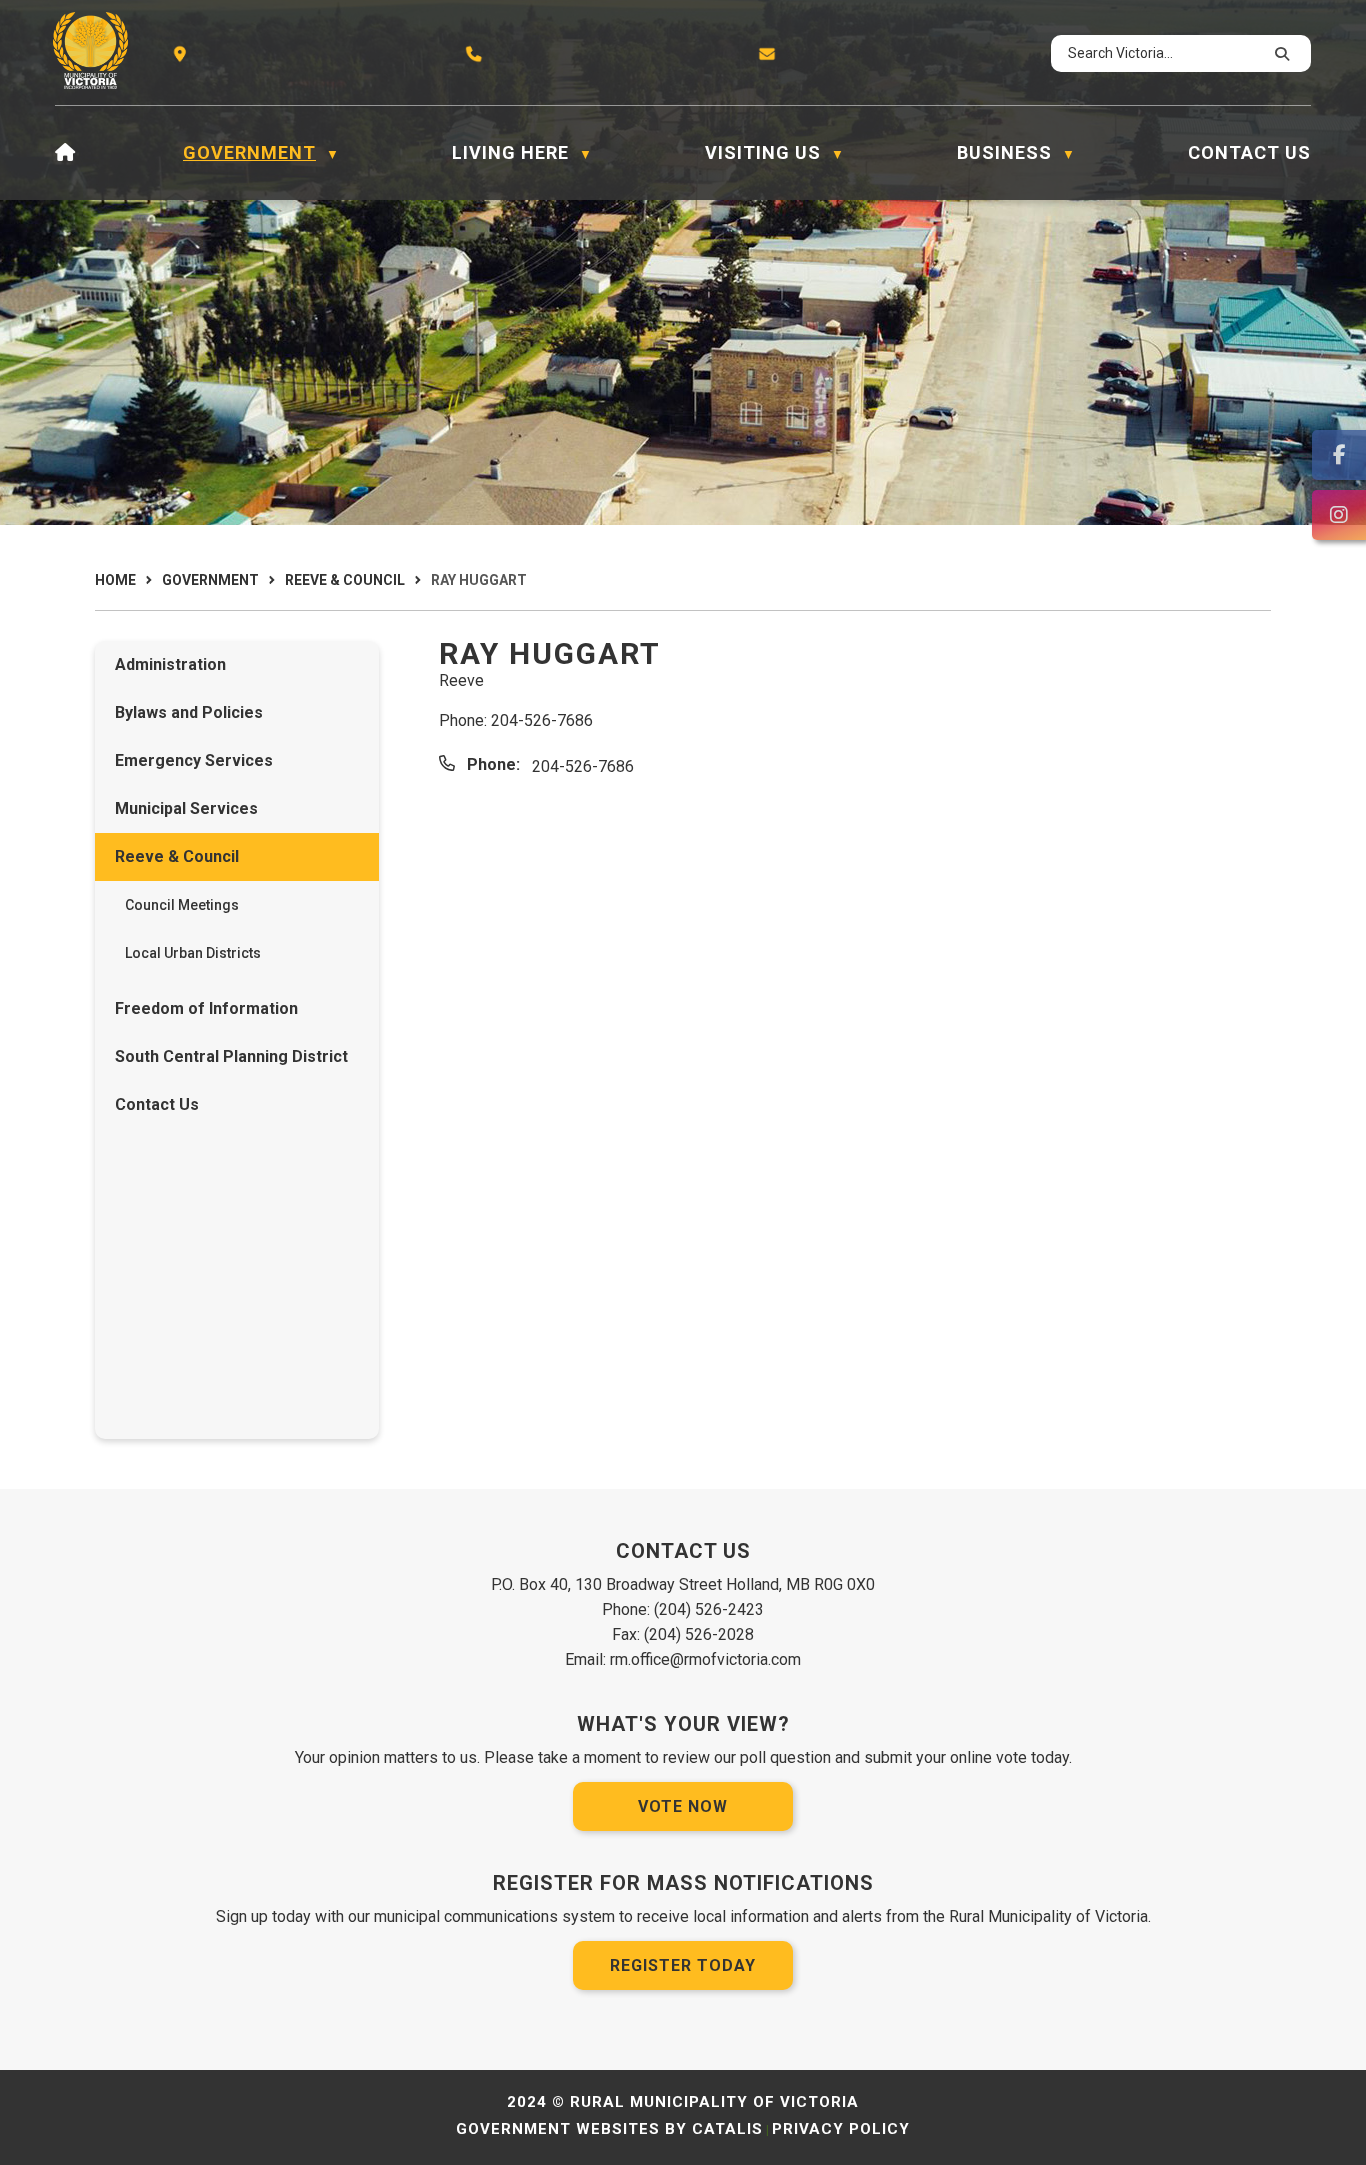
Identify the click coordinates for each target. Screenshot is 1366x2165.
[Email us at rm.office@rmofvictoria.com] (769, 54)
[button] (1279, 54)
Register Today (683, 1965)
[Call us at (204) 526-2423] (476, 54)
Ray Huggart (479, 580)
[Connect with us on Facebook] (1339, 455)
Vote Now (683, 1806)
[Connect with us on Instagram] (1339, 515)
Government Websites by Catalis (609, 2129)
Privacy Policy (841, 2129)
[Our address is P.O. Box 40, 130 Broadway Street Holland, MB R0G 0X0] (182, 54)
